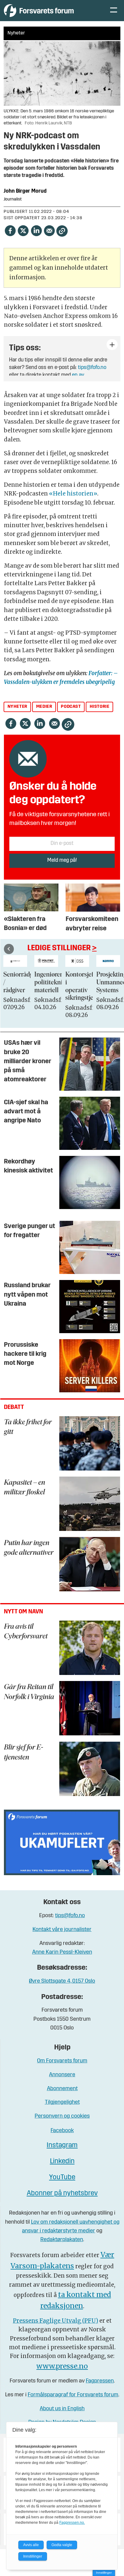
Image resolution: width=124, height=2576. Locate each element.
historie (100, 707)
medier (44, 707)
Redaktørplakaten (62, 2240)
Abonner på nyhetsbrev (62, 2194)
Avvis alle (31, 2545)
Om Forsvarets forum (62, 2061)
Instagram (62, 2146)
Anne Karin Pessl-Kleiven (62, 1952)
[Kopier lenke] (62, 231)
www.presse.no (62, 2366)
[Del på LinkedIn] (36, 231)
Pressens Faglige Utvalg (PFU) (56, 2321)
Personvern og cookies (62, 2116)
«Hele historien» (73, 494)
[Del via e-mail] (49, 231)
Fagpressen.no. (72, 2523)
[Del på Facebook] (10, 231)
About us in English (62, 2409)
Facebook (62, 2131)
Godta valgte (62, 2545)
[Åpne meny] (114, 11)
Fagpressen (100, 2381)
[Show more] (112, 345)
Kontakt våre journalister (62, 1930)
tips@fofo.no (92, 368)
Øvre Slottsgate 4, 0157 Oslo (62, 1981)
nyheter (17, 707)
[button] (9, 949)
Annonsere (62, 2075)
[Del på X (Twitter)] (23, 231)
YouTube (62, 2178)
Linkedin (62, 2162)
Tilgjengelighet (62, 2102)
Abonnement (62, 2089)
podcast (71, 707)
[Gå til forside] (51, 10)
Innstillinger (104, 2573)
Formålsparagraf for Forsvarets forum (73, 2395)
